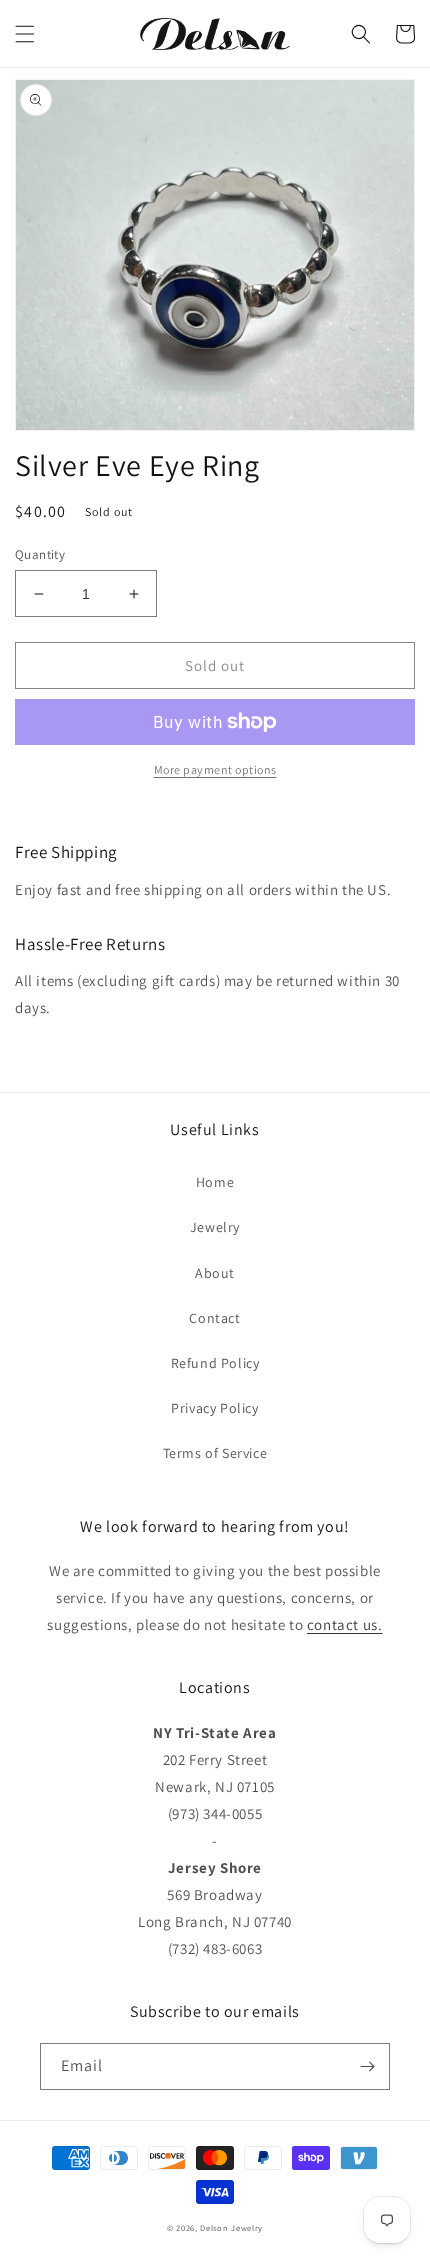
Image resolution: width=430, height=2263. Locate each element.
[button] (25, 34)
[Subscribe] (367, 2066)
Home (215, 1182)
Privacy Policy (214, 1408)
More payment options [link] (215, 769)
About (215, 1273)
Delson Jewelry (231, 2227)
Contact (214, 1318)
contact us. (345, 1624)
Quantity (40, 554)
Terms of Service (215, 1453)
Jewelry (215, 1227)
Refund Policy (215, 1363)
